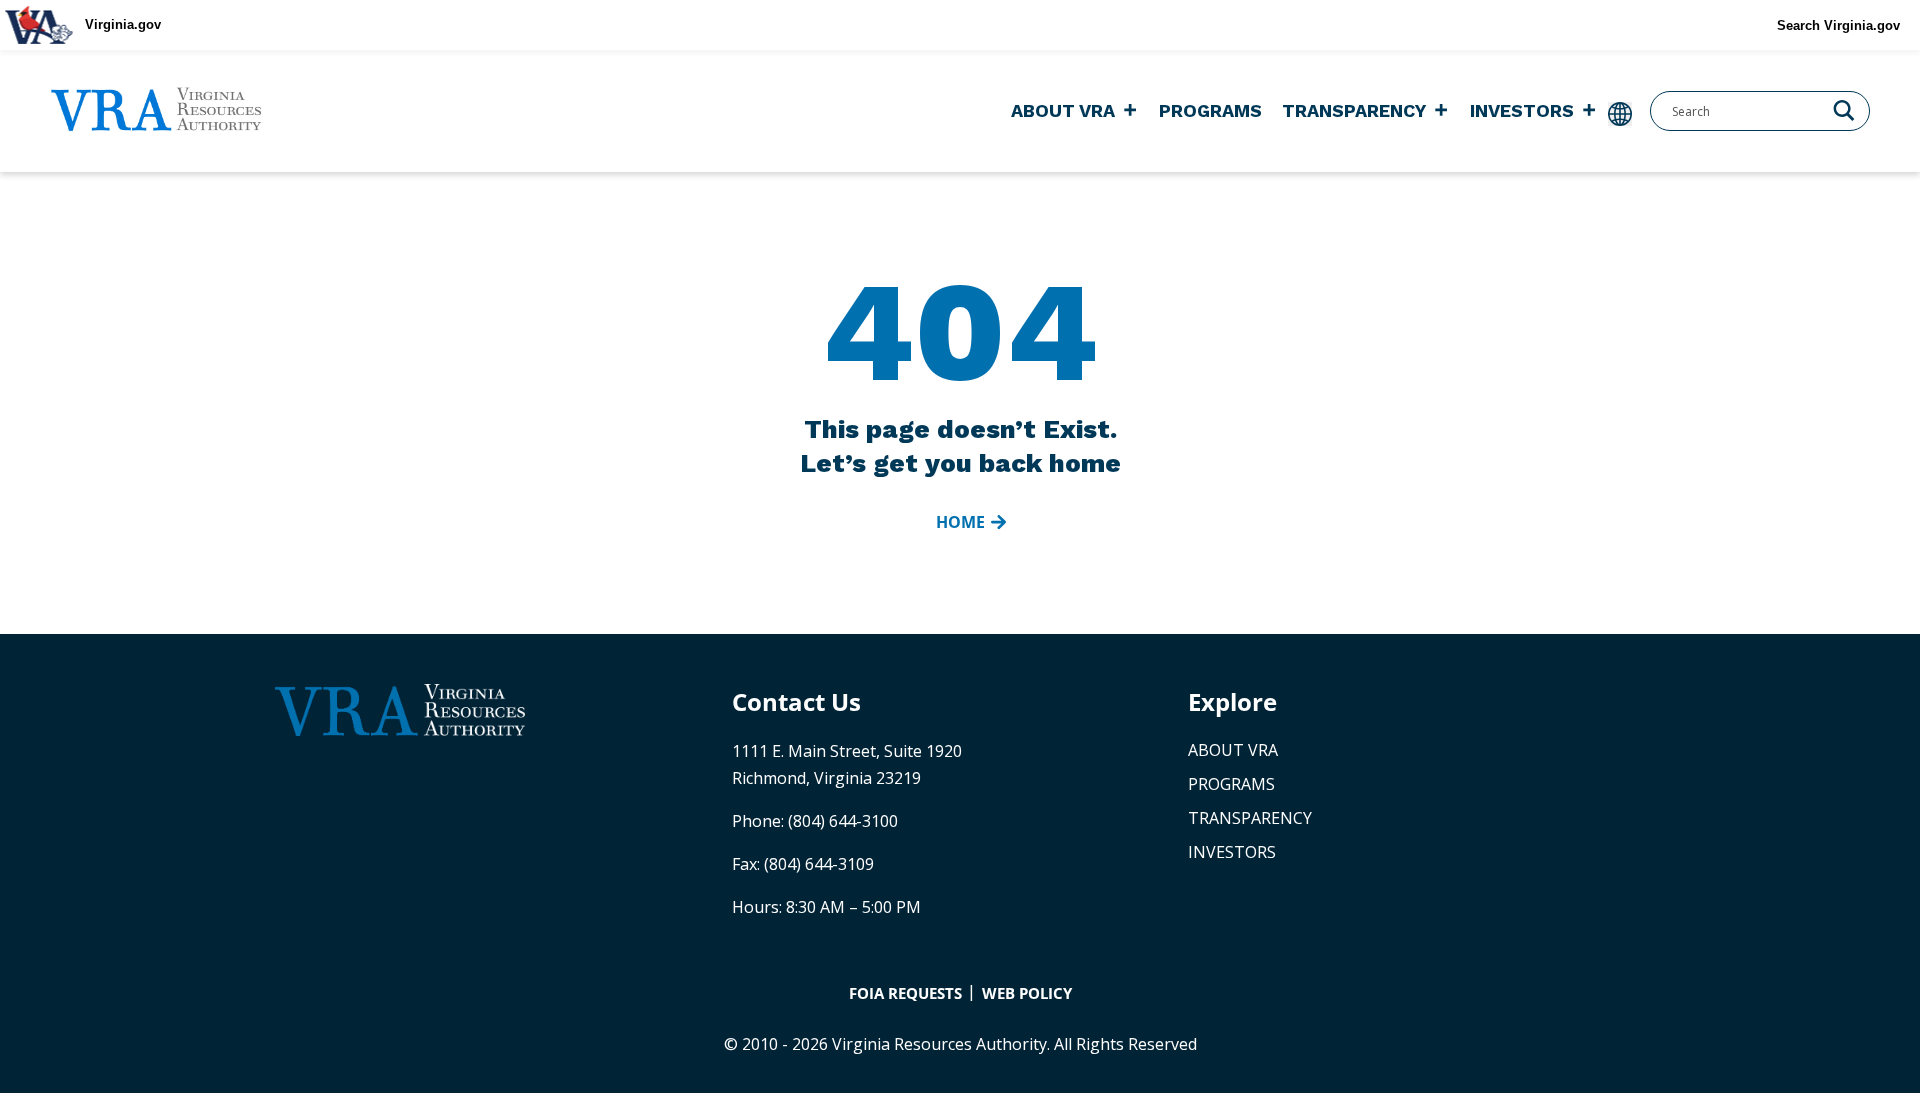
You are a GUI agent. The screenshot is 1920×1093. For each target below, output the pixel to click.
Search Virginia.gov (1838, 25)
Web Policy (1027, 993)
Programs (1210, 110)
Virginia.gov (123, 24)
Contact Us (796, 701)
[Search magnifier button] (1844, 109)
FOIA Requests (905, 993)
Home (960, 522)
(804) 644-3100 (843, 821)
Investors (1522, 110)
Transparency (1354, 110)
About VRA (1063, 110)
